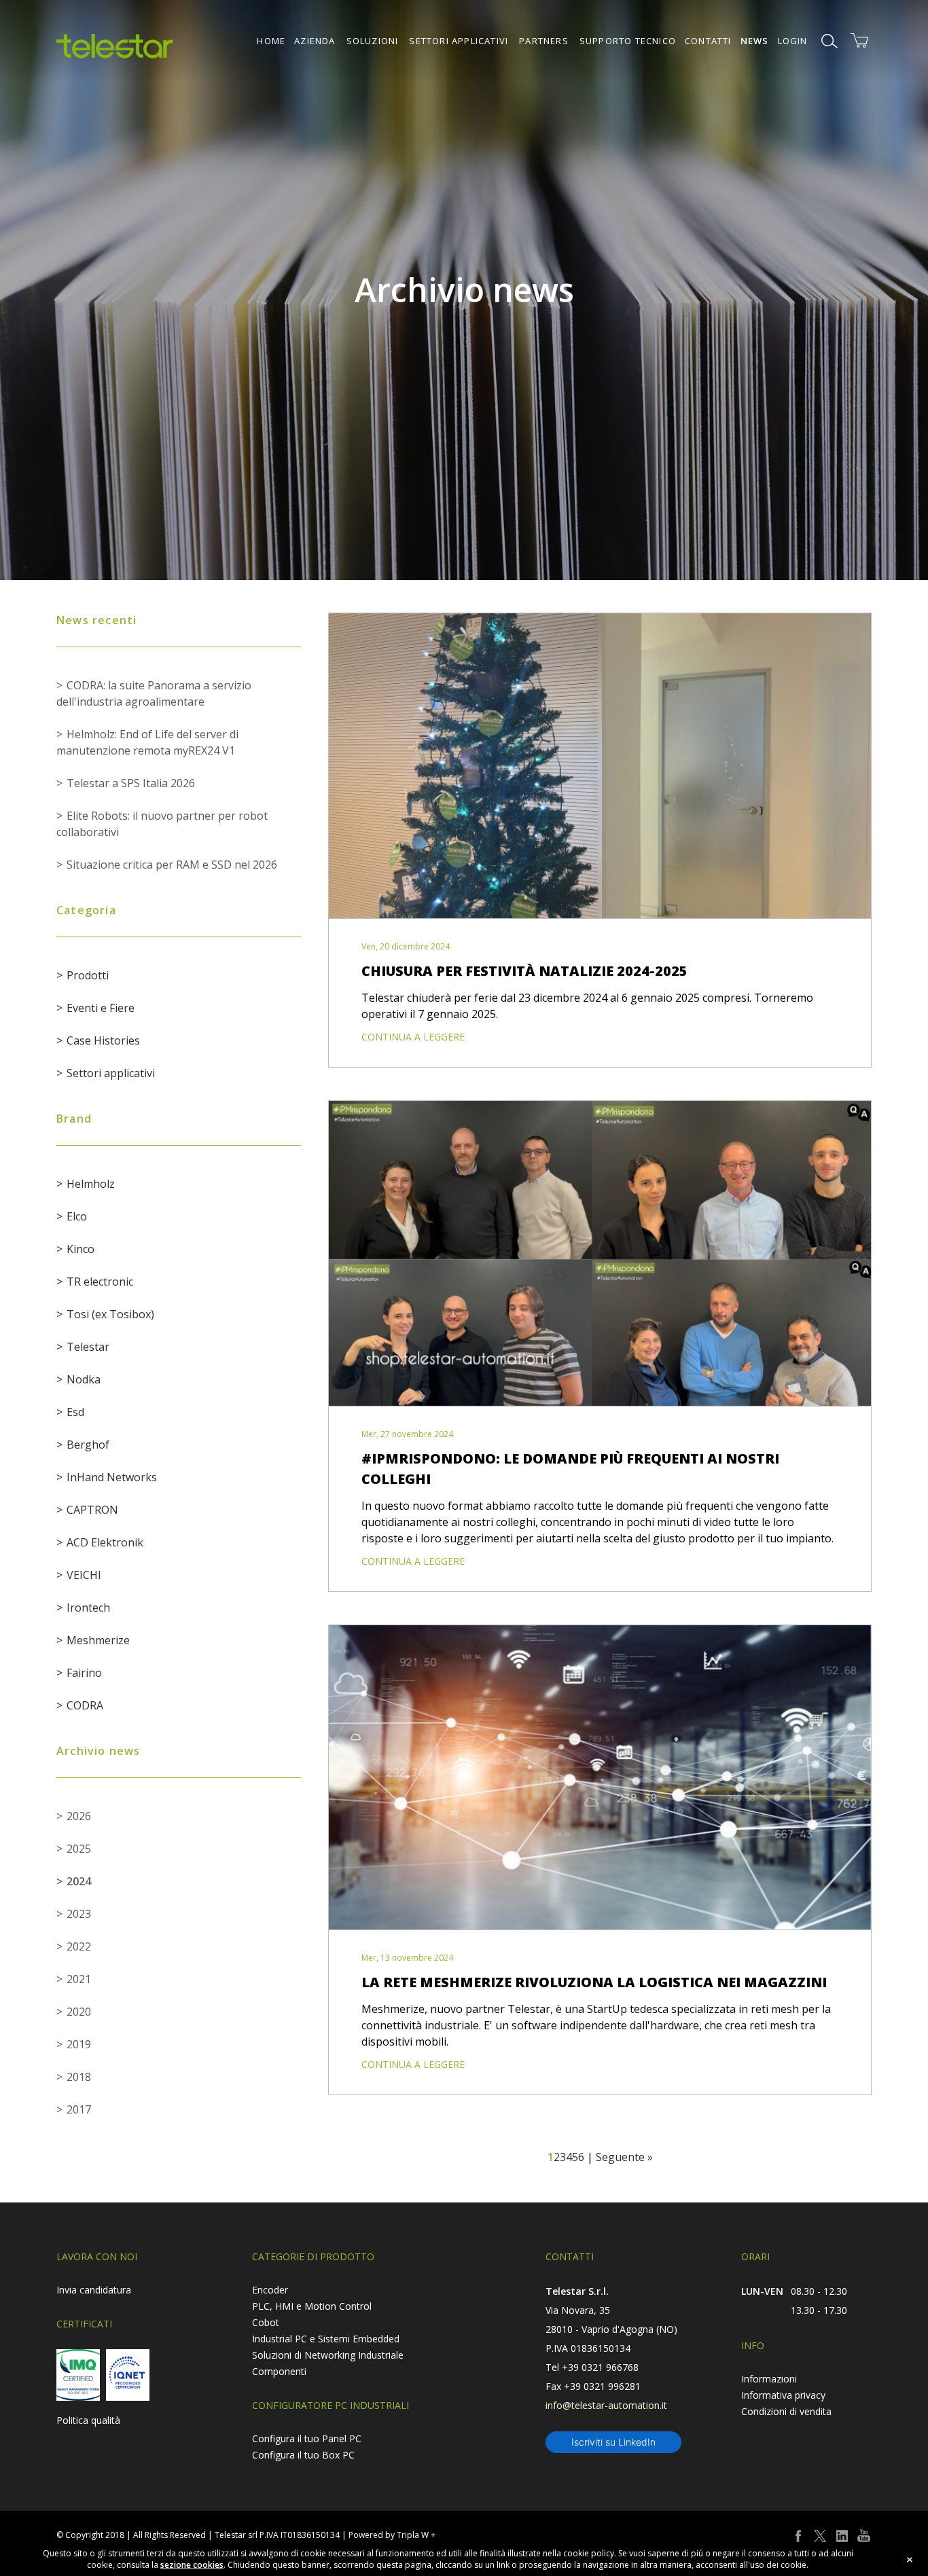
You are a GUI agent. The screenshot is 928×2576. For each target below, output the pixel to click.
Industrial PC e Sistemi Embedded (326, 2339)
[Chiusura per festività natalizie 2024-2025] (600, 766)
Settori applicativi (111, 1073)
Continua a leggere (413, 1037)
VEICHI (84, 1575)
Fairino (84, 1673)
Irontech (88, 1608)
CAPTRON (92, 1510)
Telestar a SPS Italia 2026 (131, 783)
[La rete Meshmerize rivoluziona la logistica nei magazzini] (600, 1778)
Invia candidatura (94, 2290)
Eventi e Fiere (101, 1008)
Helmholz (91, 1184)
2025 (79, 1849)
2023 (79, 1914)
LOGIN (793, 41)
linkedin (842, 2536)
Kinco (81, 1249)
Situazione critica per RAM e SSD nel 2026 (172, 865)
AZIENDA (315, 41)
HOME (271, 41)
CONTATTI (708, 41)
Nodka (84, 1379)
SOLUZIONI (373, 41)
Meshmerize (98, 1640)
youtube (863, 2536)
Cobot (266, 2322)
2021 (79, 1979)
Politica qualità (88, 2420)
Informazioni (769, 2379)
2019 (79, 2044)
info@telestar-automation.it (606, 2405)
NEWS (755, 41)
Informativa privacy (783, 2395)
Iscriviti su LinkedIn (613, 2442)
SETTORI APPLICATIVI (459, 41)
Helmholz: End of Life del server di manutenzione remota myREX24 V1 (147, 742)
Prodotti (88, 975)
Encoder (270, 2290)
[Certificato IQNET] (128, 2375)
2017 (79, 2109)
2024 (79, 1881)
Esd (75, 1412)
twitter (820, 2536)
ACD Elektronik (105, 1542)
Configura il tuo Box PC (303, 2455)
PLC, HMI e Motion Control (312, 2306)
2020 (79, 2012)
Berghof (88, 1445)
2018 (79, 2077)
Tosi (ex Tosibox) (110, 1314)
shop (859, 41)
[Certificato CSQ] (78, 2375)
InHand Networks (112, 1477)
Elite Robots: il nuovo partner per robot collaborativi (162, 824)
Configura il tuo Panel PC (307, 2438)
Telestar (88, 1347)
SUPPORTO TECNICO (628, 41)
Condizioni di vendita (786, 2411)
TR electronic (100, 1282)
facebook (798, 2536)
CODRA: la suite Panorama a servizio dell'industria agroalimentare (154, 693)
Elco (77, 1216)
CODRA (85, 1705)
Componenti (279, 2371)
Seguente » (624, 2157)
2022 (79, 1946)
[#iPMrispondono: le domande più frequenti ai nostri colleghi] (600, 1254)
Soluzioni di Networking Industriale (328, 2355)
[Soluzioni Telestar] (115, 46)
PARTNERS (544, 41)
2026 (79, 1816)
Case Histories (103, 1040)
